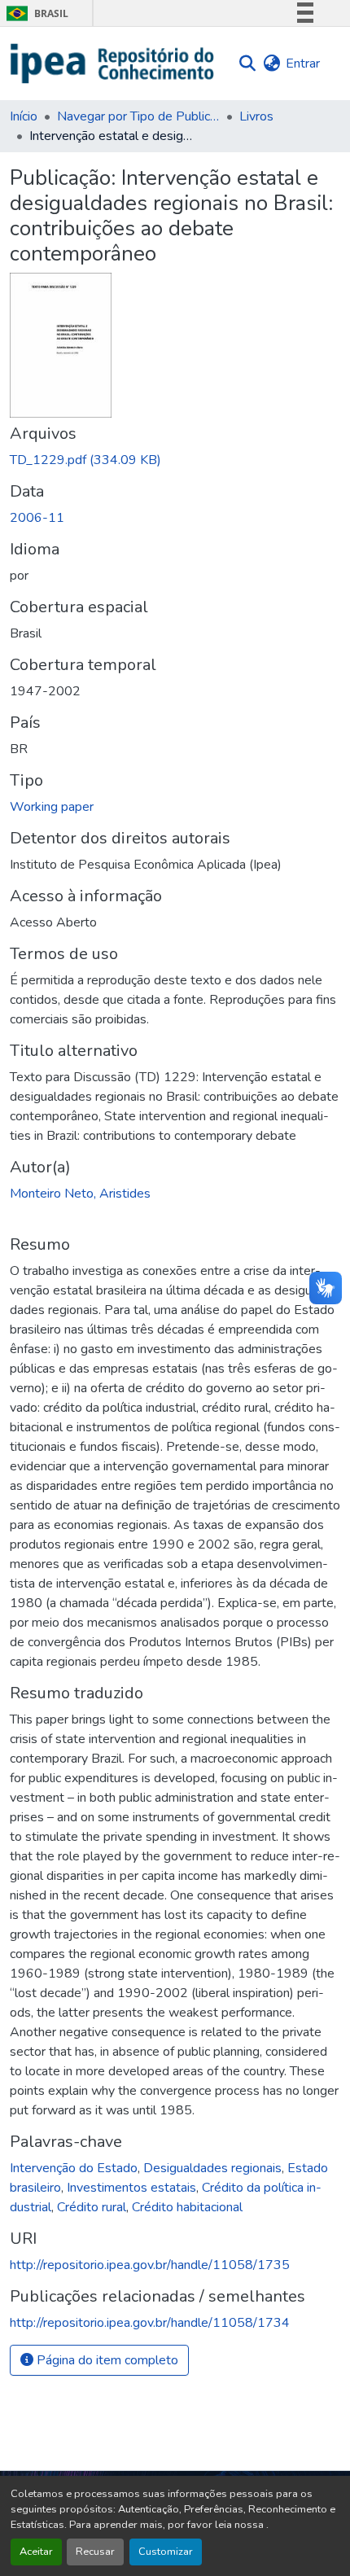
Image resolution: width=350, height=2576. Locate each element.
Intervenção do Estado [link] (74, 2168)
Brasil (35, 13)
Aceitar (36, 2552)
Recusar (95, 2552)
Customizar (166, 2552)
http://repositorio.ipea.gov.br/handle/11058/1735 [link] (150, 2265)
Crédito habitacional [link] (187, 2207)
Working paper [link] (52, 807)
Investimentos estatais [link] (131, 2188)
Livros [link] (256, 116)
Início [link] (24, 116)
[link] (175, 460)
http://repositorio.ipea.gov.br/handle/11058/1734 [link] (150, 2323)
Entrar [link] (303, 64)
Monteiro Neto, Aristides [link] (80, 1194)
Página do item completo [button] (106, 2360)
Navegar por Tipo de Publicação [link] (138, 116)
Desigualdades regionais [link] (212, 2168)
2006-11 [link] (37, 518)
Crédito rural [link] (92, 2207)
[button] (113, 64)
